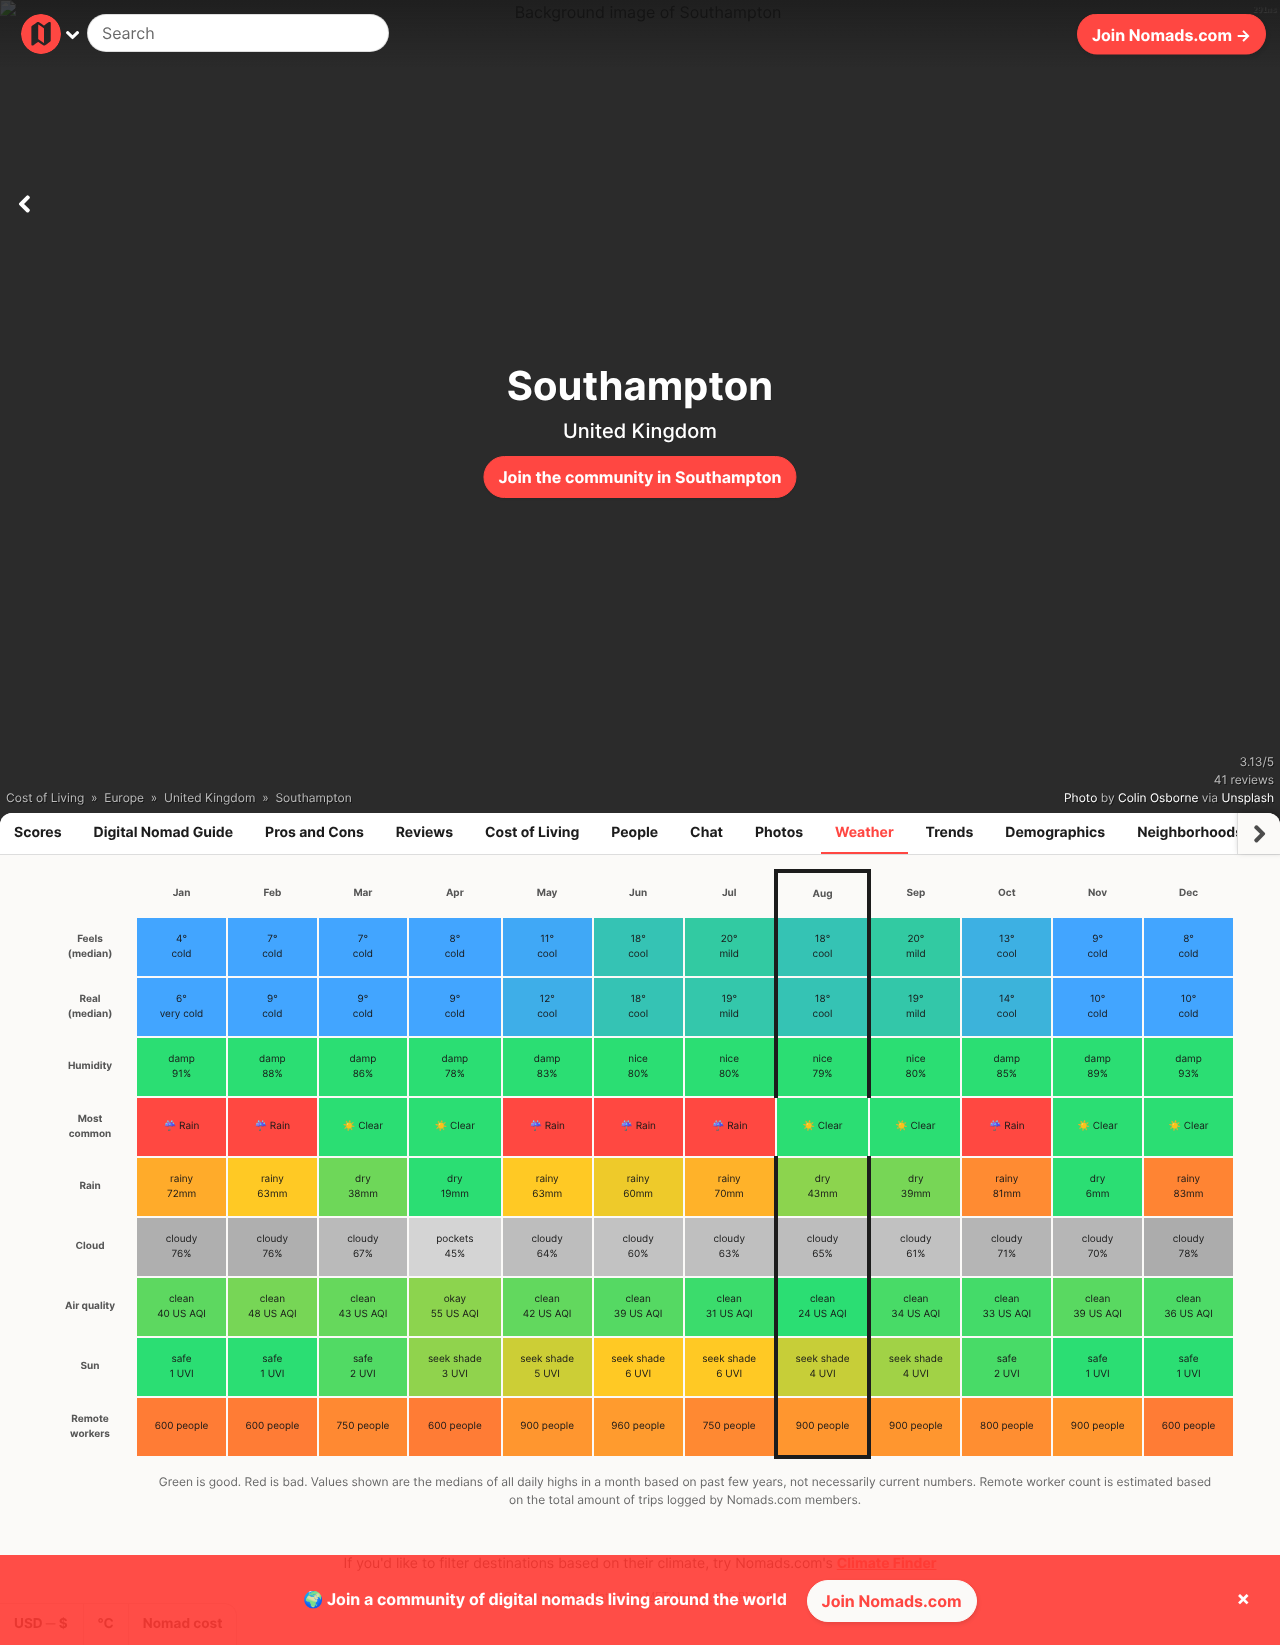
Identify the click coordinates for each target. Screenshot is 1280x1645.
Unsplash (1248, 797)
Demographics (1055, 832)
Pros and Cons (314, 832)
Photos (779, 832)
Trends (950, 832)
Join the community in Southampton (639, 477)
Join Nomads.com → (1171, 34)
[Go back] (24, 200)
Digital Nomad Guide (164, 832)
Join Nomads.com (892, 1601)
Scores (38, 832)
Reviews (424, 832)
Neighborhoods (1190, 832)
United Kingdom (640, 431)
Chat (706, 832)
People (634, 832)
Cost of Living (532, 832)
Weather (864, 832)
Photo (1080, 797)
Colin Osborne (1158, 797)
